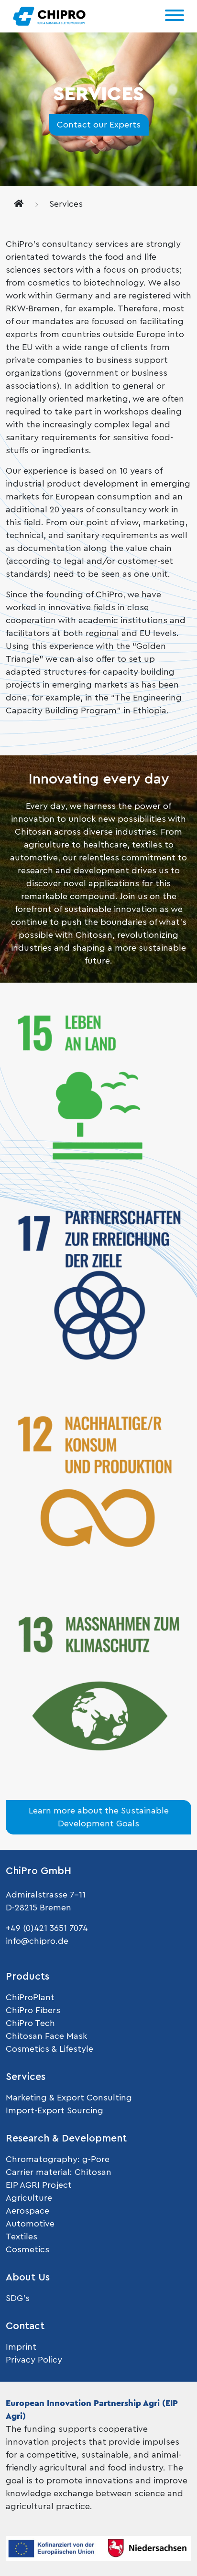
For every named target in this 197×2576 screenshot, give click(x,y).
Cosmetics (27, 2249)
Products (27, 1977)
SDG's (18, 2298)
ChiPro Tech (30, 2023)
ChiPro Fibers (33, 2010)
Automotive (30, 2224)
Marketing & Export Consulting (69, 2098)
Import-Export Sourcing (55, 2110)
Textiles (22, 2237)
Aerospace (27, 2211)
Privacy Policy (34, 2360)
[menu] (175, 16)
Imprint (21, 2347)
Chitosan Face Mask (46, 2036)
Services (26, 2077)
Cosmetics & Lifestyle (49, 2049)
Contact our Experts (99, 125)
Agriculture (29, 2198)
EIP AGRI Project (39, 2185)
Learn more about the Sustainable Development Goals (99, 1817)
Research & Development (66, 2138)
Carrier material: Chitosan (59, 2172)
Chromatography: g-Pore (58, 2159)
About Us (28, 2277)
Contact (25, 2326)
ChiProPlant (30, 1997)
